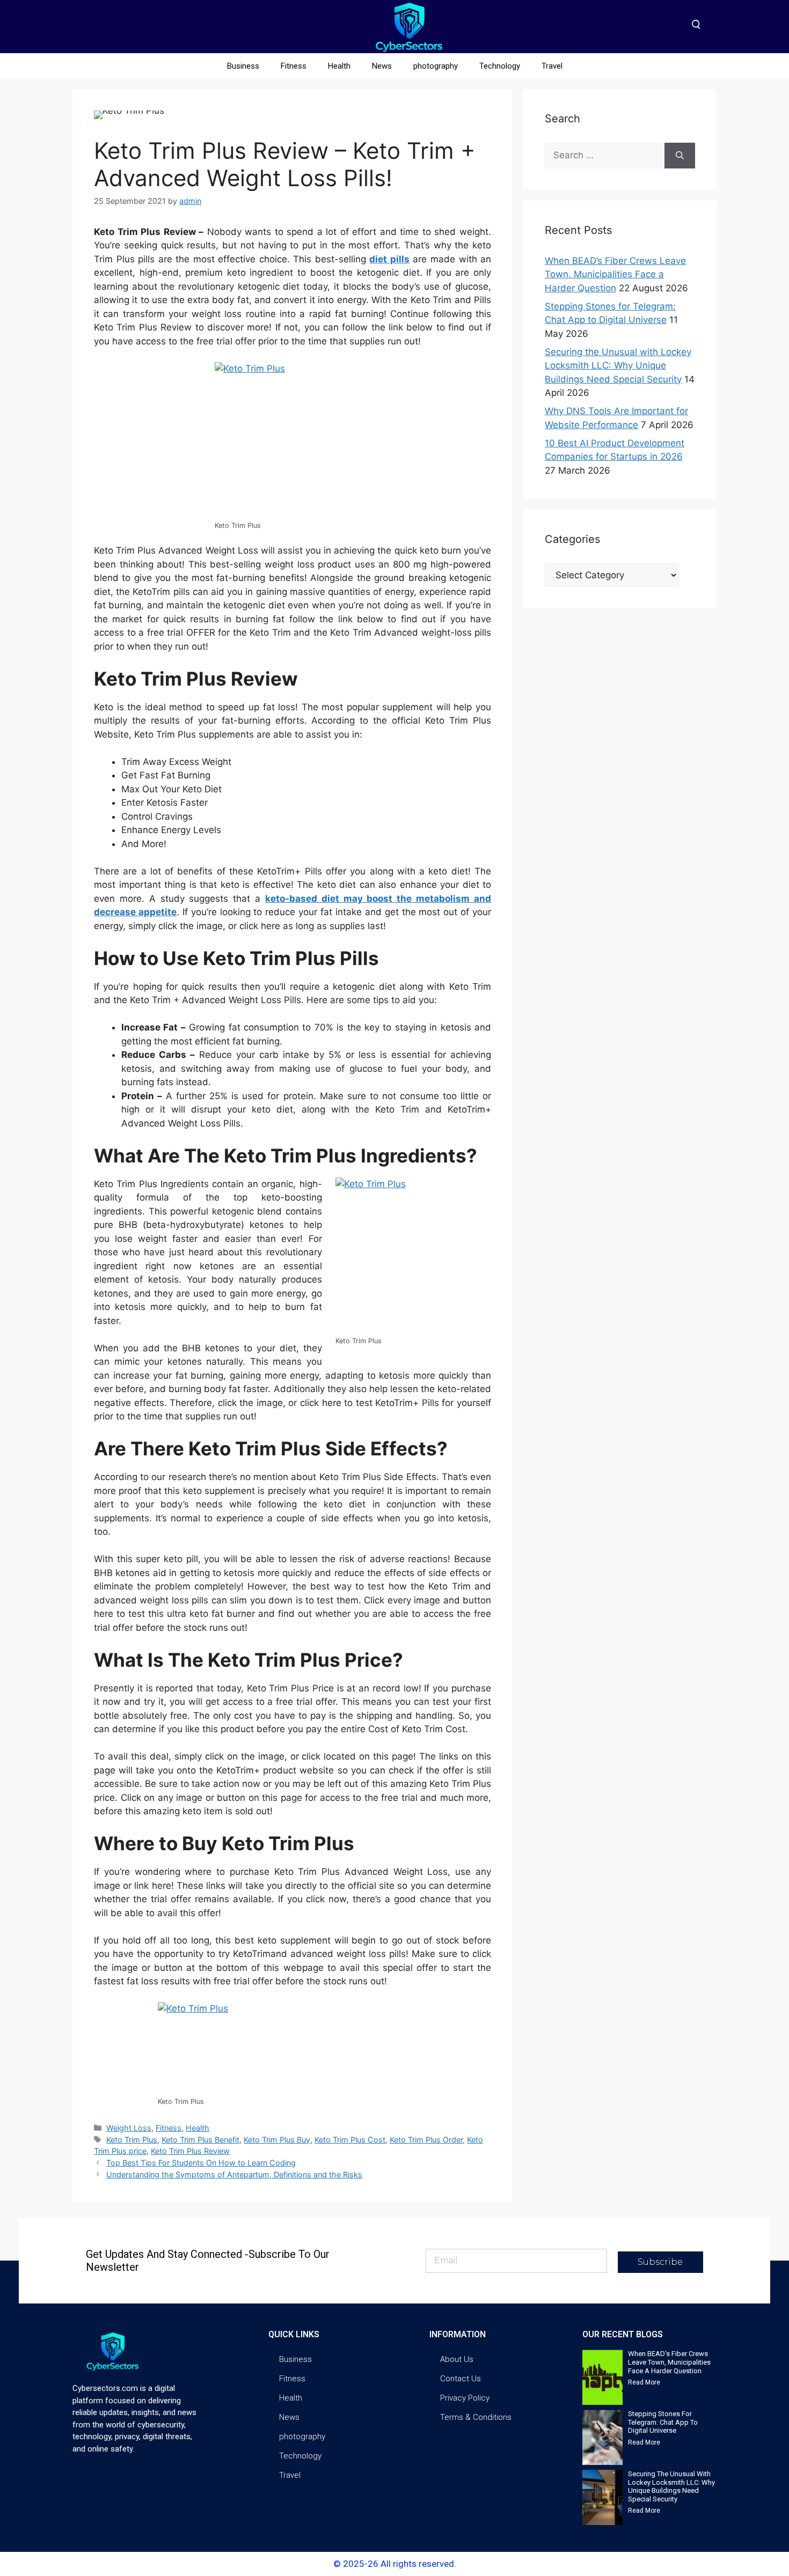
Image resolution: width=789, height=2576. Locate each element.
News (382, 66)
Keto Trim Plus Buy (277, 2140)
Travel (552, 66)
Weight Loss (129, 2128)
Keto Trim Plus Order (426, 2140)
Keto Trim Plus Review (190, 2151)
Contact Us (461, 2379)
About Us (457, 2359)
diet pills (389, 259)
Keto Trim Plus (132, 2140)
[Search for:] (605, 156)
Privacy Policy (465, 2398)
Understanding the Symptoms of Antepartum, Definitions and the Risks (234, 2174)
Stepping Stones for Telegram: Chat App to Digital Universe (663, 2422)
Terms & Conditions (476, 2417)
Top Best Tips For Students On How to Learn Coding (201, 2163)
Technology (500, 66)
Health (339, 66)
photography (436, 66)
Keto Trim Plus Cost (350, 2140)
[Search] (680, 156)
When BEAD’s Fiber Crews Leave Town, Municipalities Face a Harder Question (615, 274)
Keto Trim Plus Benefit (200, 2140)
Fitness (294, 66)
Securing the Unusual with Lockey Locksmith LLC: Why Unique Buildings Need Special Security (618, 366)
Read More (644, 2382)
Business (243, 66)
